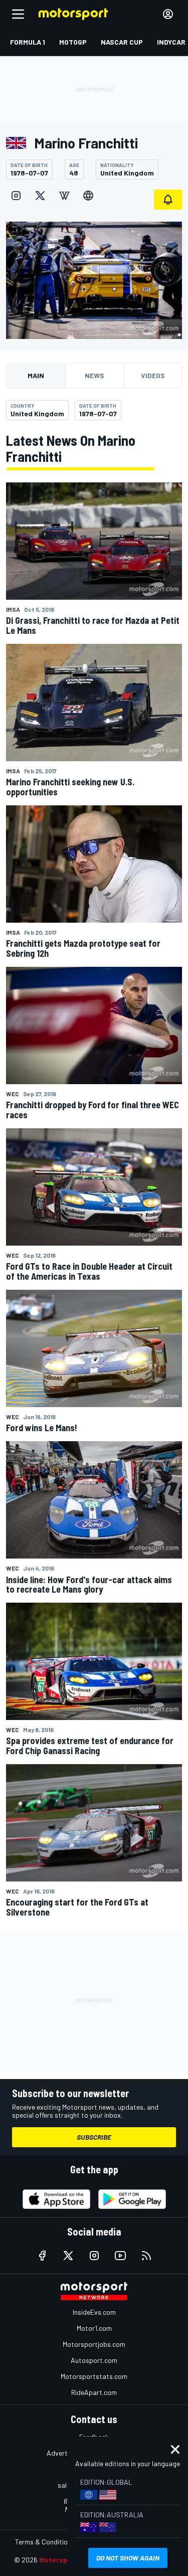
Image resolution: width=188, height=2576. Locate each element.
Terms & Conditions (45, 2542)
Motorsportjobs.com (94, 2344)
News (95, 375)
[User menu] (168, 14)
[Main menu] (18, 14)
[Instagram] (16, 196)
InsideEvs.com (94, 2312)
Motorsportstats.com (94, 2376)
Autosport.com (94, 2360)
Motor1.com (94, 2328)
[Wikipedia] (64, 196)
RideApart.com (94, 2392)
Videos (153, 375)
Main (36, 375)
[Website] (88, 196)
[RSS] (146, 2256)
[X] (40, 196)
